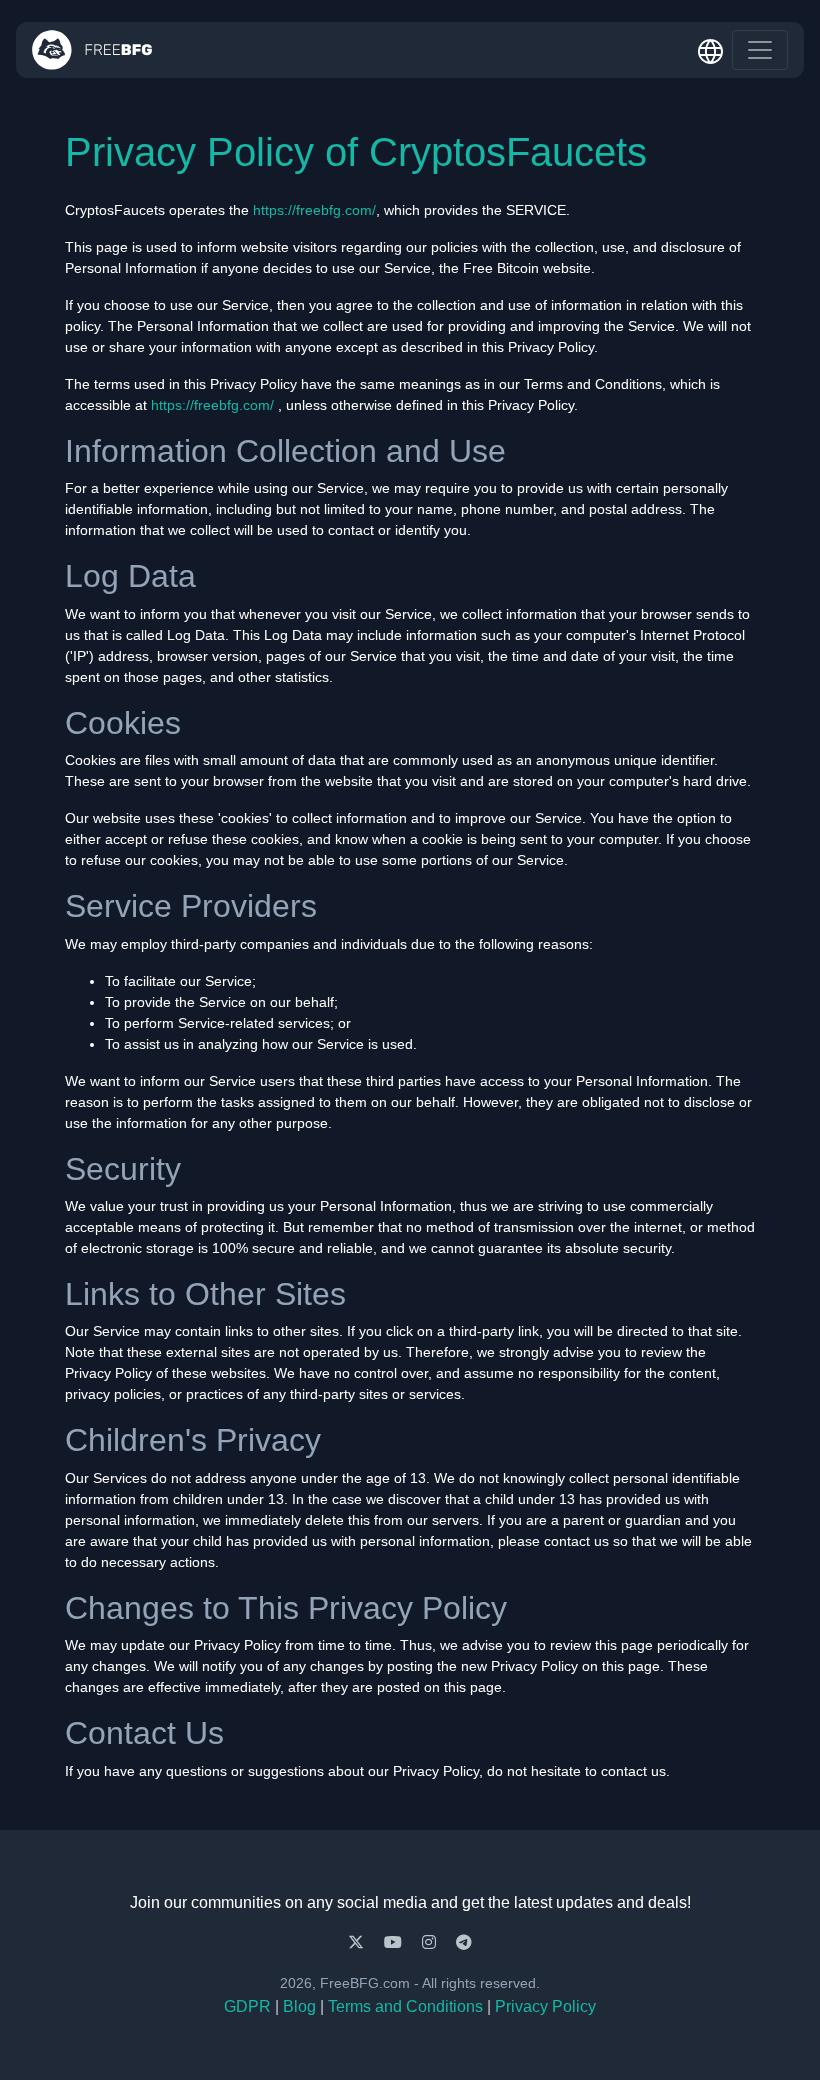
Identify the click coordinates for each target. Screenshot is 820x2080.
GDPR (247, 2006)
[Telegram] (464, 1942)
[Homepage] (92, 50)
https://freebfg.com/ (314, 210)
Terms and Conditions (405, 2006)
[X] (358, 1942)
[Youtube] (395, 1942)
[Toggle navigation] (760, 50)
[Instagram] (431, 1942)
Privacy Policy (545, 2006)
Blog (299, 2006)
